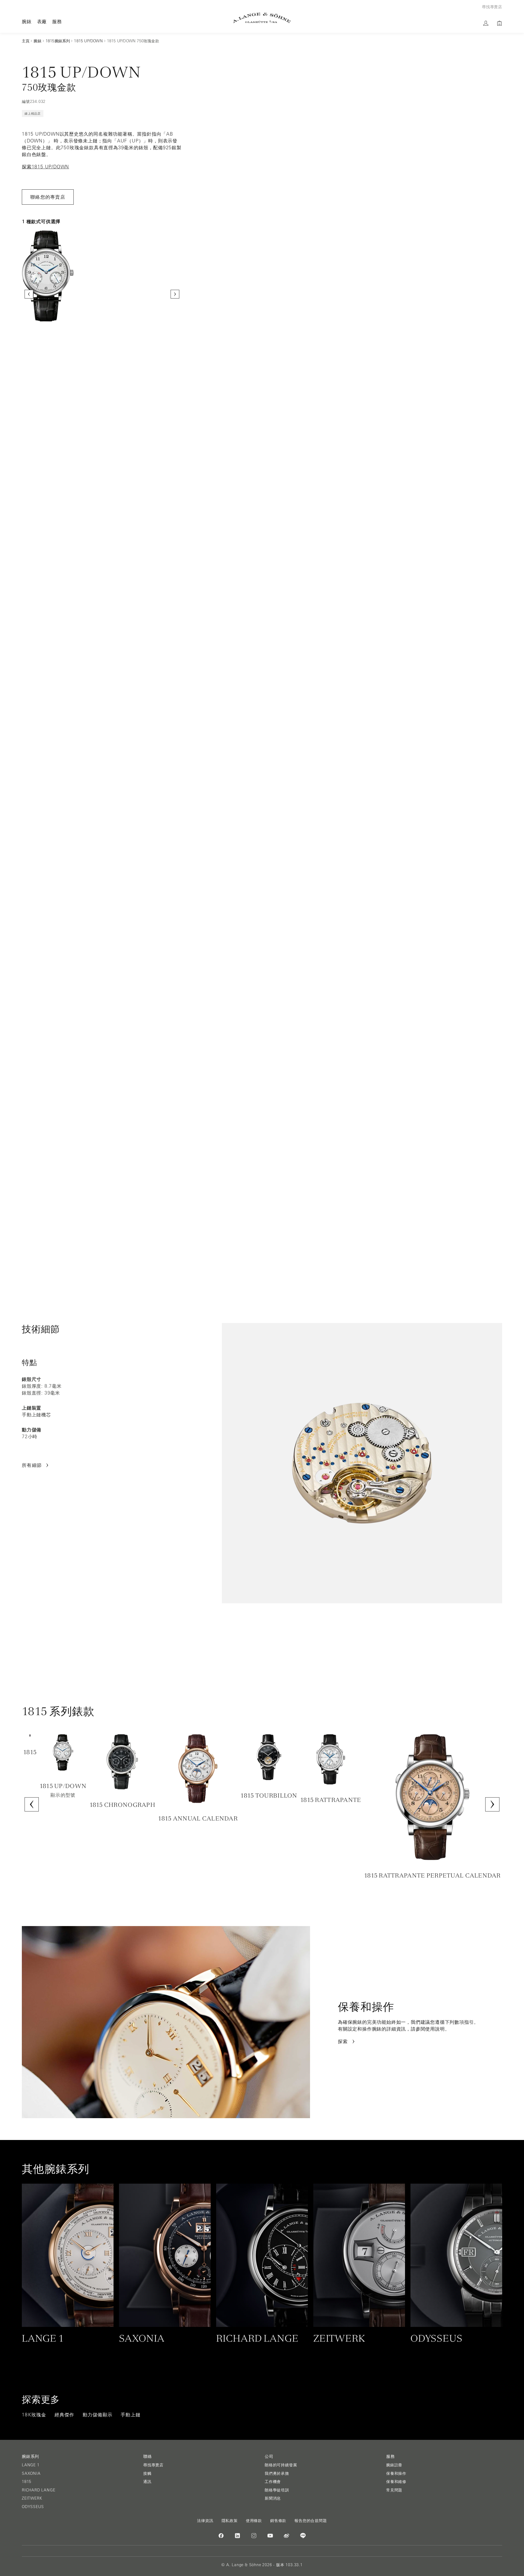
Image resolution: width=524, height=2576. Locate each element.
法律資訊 (205, 2521)
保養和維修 (396, 2482)
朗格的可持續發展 (281, 2465)
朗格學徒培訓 (277, 2490)
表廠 (42, 21)
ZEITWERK (32, 2498)
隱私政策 (230, 2521)
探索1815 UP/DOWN (45, 167)
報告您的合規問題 (311, 2521)
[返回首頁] (262, 18)
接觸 (147, 2473)
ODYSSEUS (33, 2507)
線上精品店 (33, 114)
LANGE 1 (31, 2465)
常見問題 (394, 2490)
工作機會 (273, 2482)
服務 (57, 21)
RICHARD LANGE (38, 2490)
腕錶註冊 (394, 2465)
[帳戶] (486, 23)
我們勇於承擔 (277, 2473)
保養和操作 (396, 2473)
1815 (27, 2482)
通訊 (147, 2482)
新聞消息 (273, 2498)
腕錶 (27, 21)
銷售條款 (278, 2521)
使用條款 (254, 2521)
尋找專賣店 (153, 2465)
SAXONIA (31, 2473)
